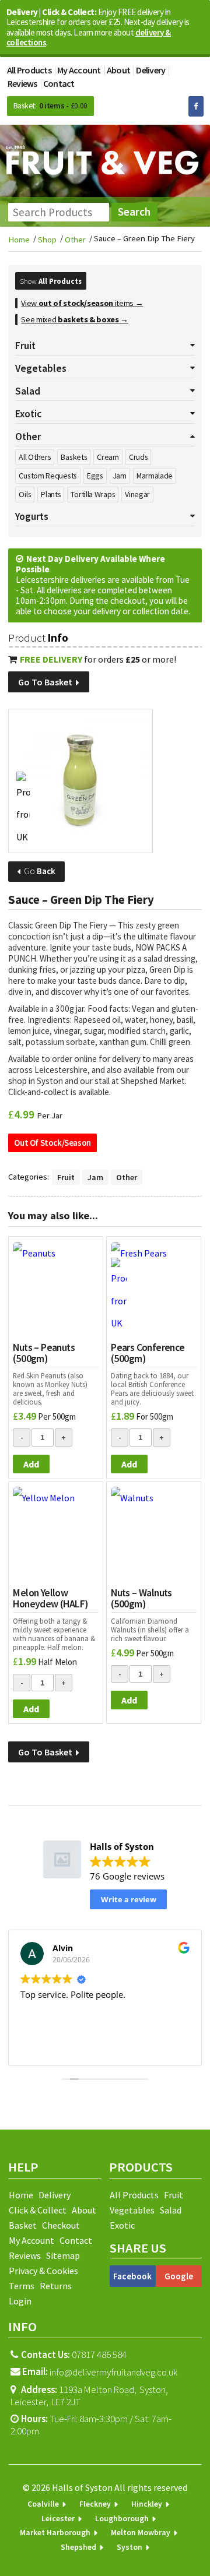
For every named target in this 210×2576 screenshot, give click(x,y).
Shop (47, 240)
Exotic (122, 2225)
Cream (108, 457)
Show (51, 281)
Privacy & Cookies (43, 2271)
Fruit (66, 1177)
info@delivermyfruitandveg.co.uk (113, 2373)
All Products (29, 70)
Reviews (22, 83)
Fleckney (95, 2504)
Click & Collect (38, 2210)
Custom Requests (48, 476)
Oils (25, 494)
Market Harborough (55, 2533)
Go (39, 871)
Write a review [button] (129, 1899)
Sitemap (63, 2255)
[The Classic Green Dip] (80, 781)
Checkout (61, 2225)
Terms (22, 2286)
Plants (51, 494)
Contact (59, 83)
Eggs (95, 476)
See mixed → (75, 319)
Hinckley (147, 2504)
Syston (129, 2547)
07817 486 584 (73, 2355)
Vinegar (137, 494)
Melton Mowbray (141, 2533)
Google (179, 2276)
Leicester (58, 2519)
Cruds (139, 457)
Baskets (74, 457)
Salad (171, 2210)
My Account (79, 70)
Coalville (43, 2504)
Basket (23, 2225)
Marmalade (155, 476)
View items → (82, 303)
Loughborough (122, 2519)
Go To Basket (46, 682)
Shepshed (78, 2547)
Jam (120, 476)
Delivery (150, 70)
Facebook (132, 2276)
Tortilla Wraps (93, 494)
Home (19, 240)
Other (75, 240)
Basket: (25, 106)
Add (31, 1464)
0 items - (64, 106)
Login (20, 2301)
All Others (35, 457)
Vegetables (132, 2210)
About (118, 70)
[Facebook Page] (196, 106)
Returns (56, 2286)
